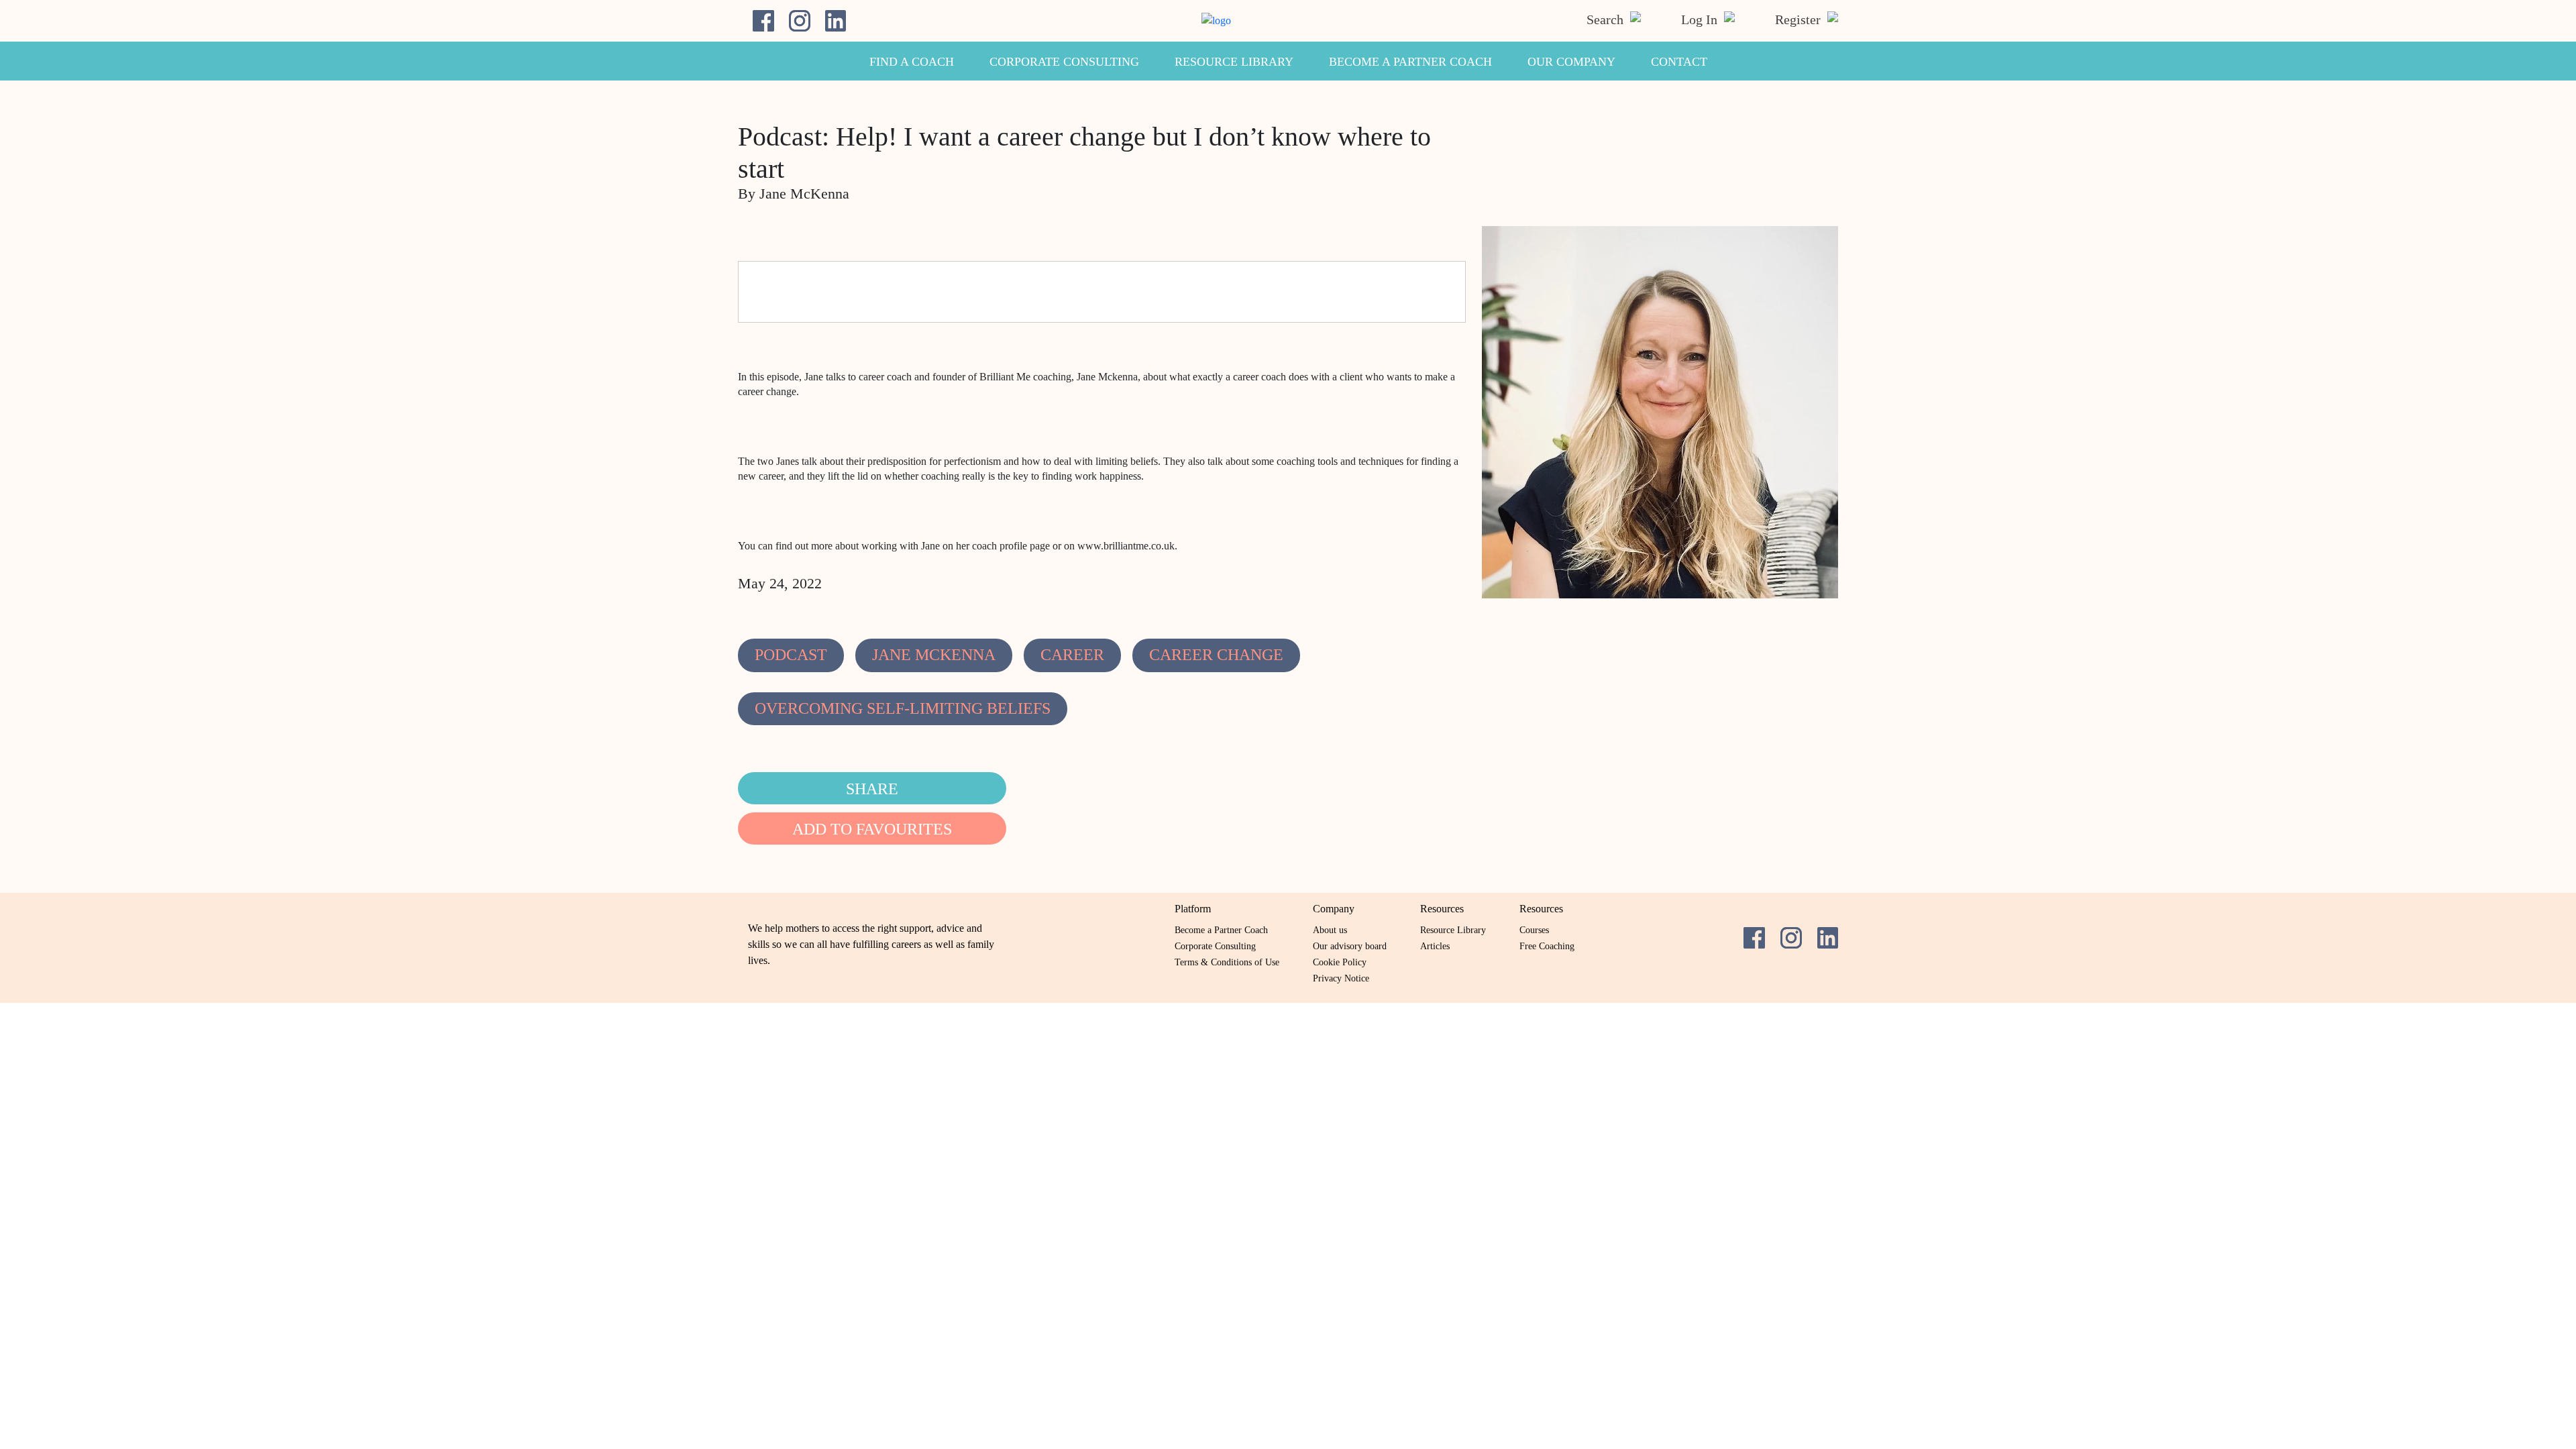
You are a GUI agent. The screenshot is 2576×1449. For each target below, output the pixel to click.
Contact (1679, 62)
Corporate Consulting (1064, 62)
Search (1607, 19)
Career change (1216, 655)
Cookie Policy (1340, 962)
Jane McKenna (934, 655)
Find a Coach (912, 62)
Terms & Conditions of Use (1227, 962)
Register (1800, 19)
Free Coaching (1547, 946)
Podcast (791, 655)
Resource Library (1234, 62)
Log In (1701, 19)
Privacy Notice (1341, 978)
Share (872, 789)
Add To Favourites (872, 829)
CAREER (1072, 655)
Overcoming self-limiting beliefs (903, 708)
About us (1330, 930)
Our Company (1571, 62)
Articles (1435, 946)
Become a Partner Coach (1410, 62)
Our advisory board (1350, 946)
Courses (1534, 930)
